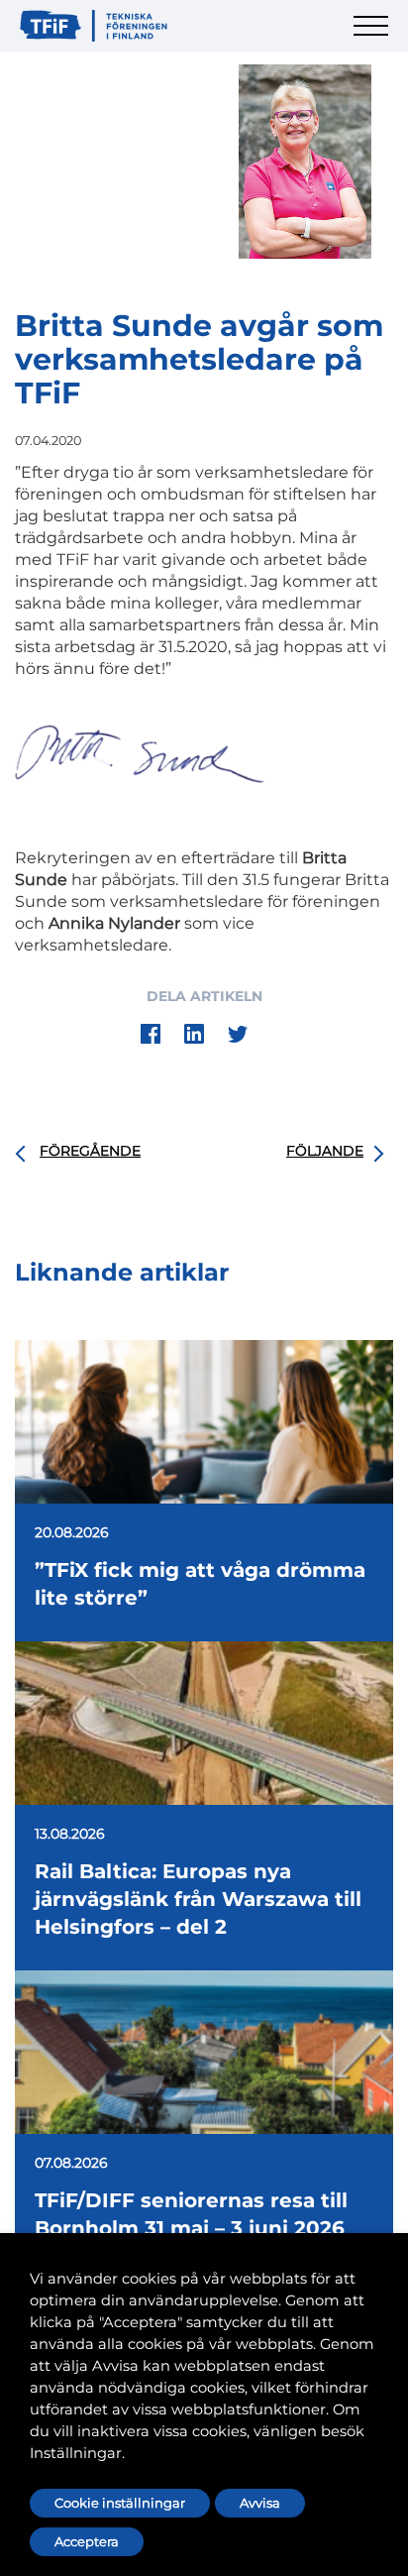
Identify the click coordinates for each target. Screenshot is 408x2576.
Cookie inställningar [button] (120, 2503)
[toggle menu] (373, 37)
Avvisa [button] (260, 2503)
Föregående (90, 1151)
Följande (325, 1151)
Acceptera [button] (87, 2541)
